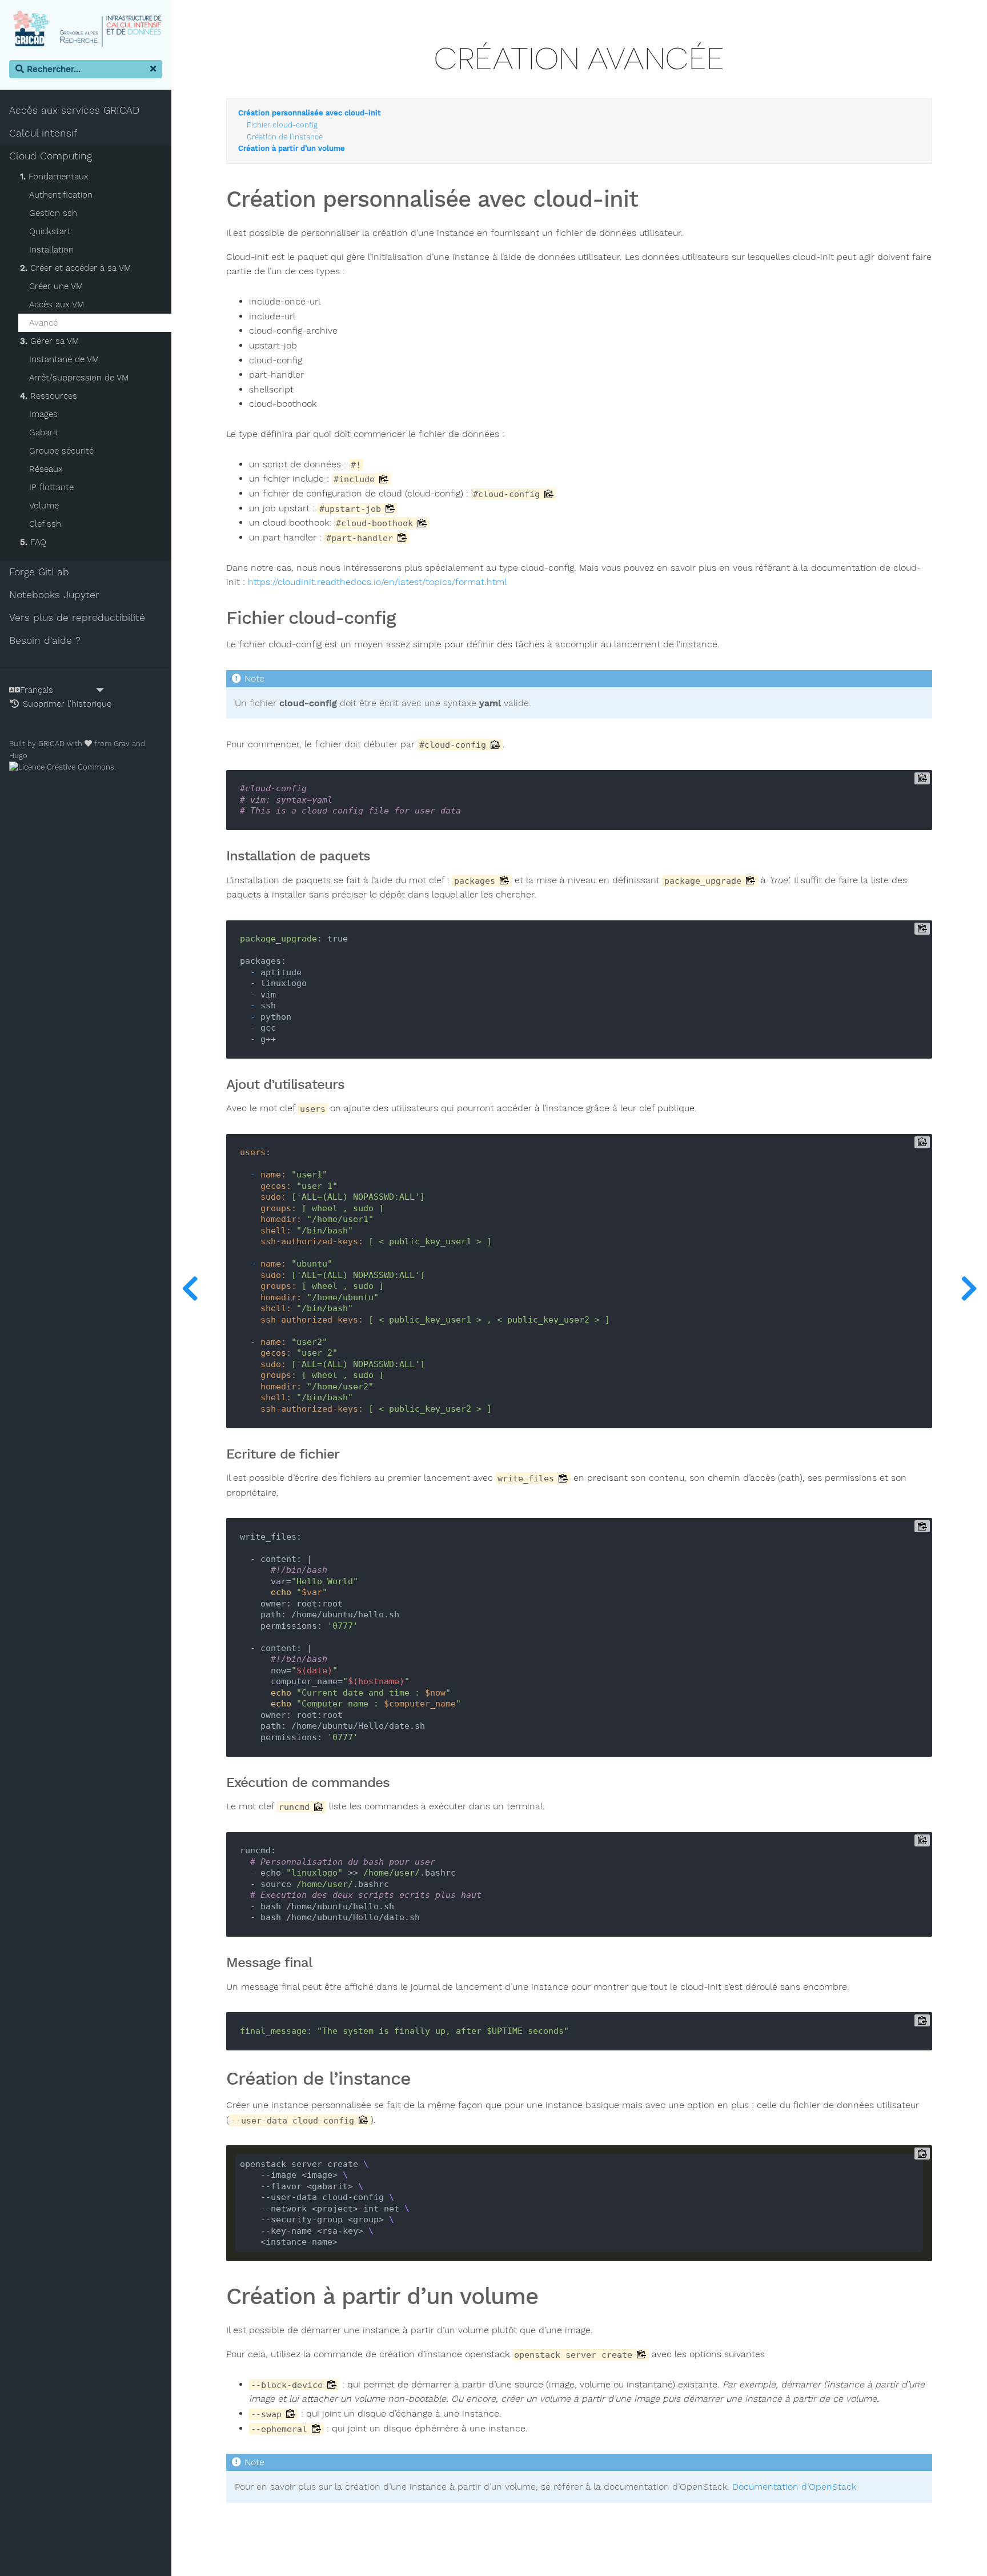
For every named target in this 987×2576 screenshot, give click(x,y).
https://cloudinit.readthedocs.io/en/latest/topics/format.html (377, 582)
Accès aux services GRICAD (74, 110)
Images (43, 414)
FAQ (33, 542)
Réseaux (46, 469)
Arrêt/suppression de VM (79, 378)
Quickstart (50, 231)
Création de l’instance (285, 137)
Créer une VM (56, 286)
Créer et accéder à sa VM (75, 268)
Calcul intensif (43, 133)
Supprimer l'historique (66, 704)
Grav (122, 744)
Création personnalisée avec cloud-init (310, 113)
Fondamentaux (54, 177)
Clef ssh (45, 524)
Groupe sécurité (61, 451)
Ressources (49, 396)
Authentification (61, 195)
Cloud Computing (51, 156)
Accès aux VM (57, 305)
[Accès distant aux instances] (190, 1288)
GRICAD (51, 744)
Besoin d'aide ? (45, 640)
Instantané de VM (64, 359)
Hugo (18, 756)
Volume (44, 506)
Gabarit (44, 432)
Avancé (43, 323)
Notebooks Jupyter (54, 595)
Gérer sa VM (49, 341)
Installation (51, 250)
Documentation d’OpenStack (794, 2487)
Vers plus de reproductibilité (77, 618)
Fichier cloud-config (282, 125)
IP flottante (51, 487)
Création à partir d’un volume (292, 149)
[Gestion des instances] (969, 1288)
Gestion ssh (53, 213)
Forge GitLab (39, 572)
